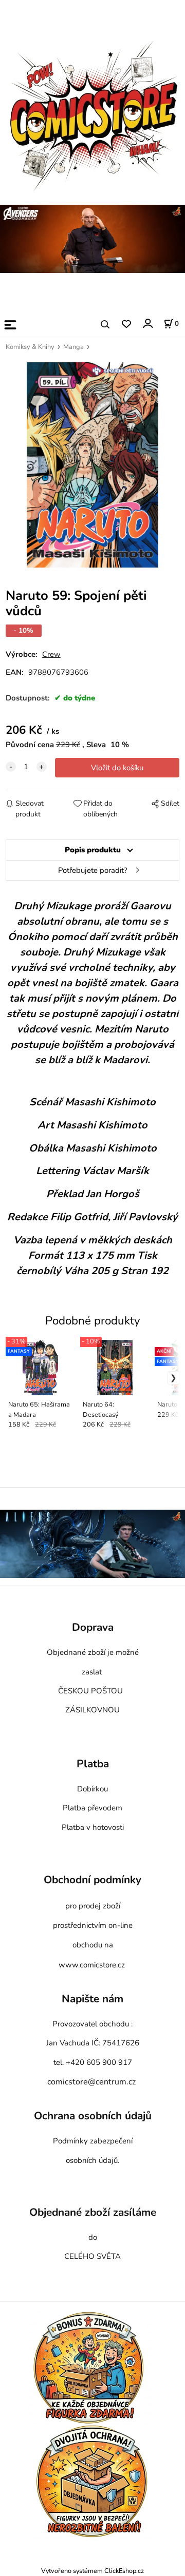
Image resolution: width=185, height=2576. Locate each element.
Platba (93, 1764)
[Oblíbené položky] (126, 325)
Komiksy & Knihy (30, 347)
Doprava (93, 1627)
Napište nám (92, 1999)
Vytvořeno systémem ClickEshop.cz (92, 2571)
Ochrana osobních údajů (93, 2116)
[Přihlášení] (147, 324)
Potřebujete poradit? (93, 870)
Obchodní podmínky (92, 1880)
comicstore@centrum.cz (91, 2082)
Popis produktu (93, 850)
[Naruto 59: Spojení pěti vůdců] (92, 465)
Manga (73, 347)
